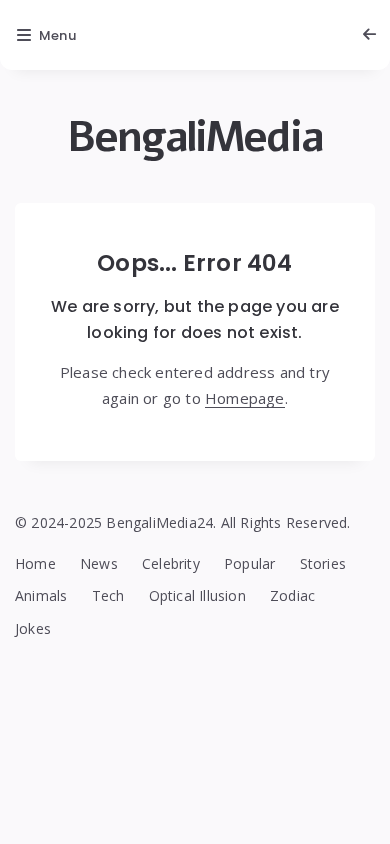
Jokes (33, 628)
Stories (323, 563)
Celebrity (171, 563)
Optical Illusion (197, 595)
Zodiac (292, 595)
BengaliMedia (195, 137)
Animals (41, 595)
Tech (108, 595)
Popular (249, 563)
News (99, 563)
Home (35, 563)
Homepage (245, 398)
